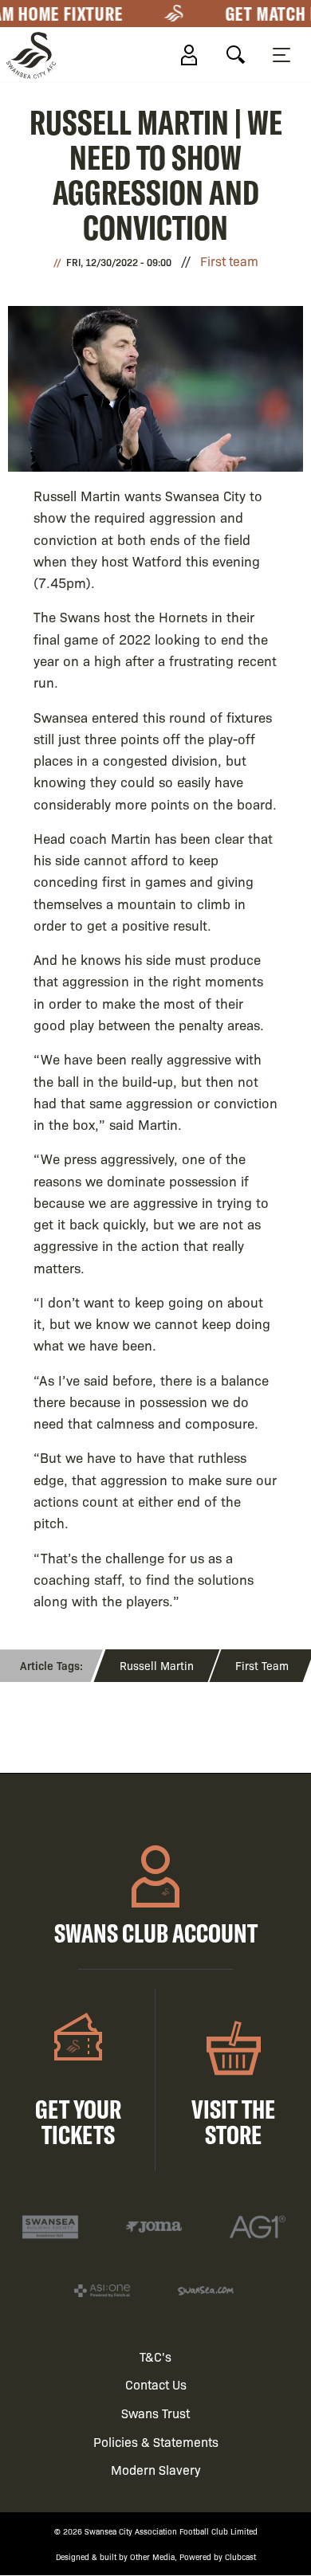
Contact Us (156, 2384)
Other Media (152, 2556)
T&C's (155, 2356)
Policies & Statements (156, 2442)
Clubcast (240, 2556)
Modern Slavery (156, 2470)
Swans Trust (155, 2413)
